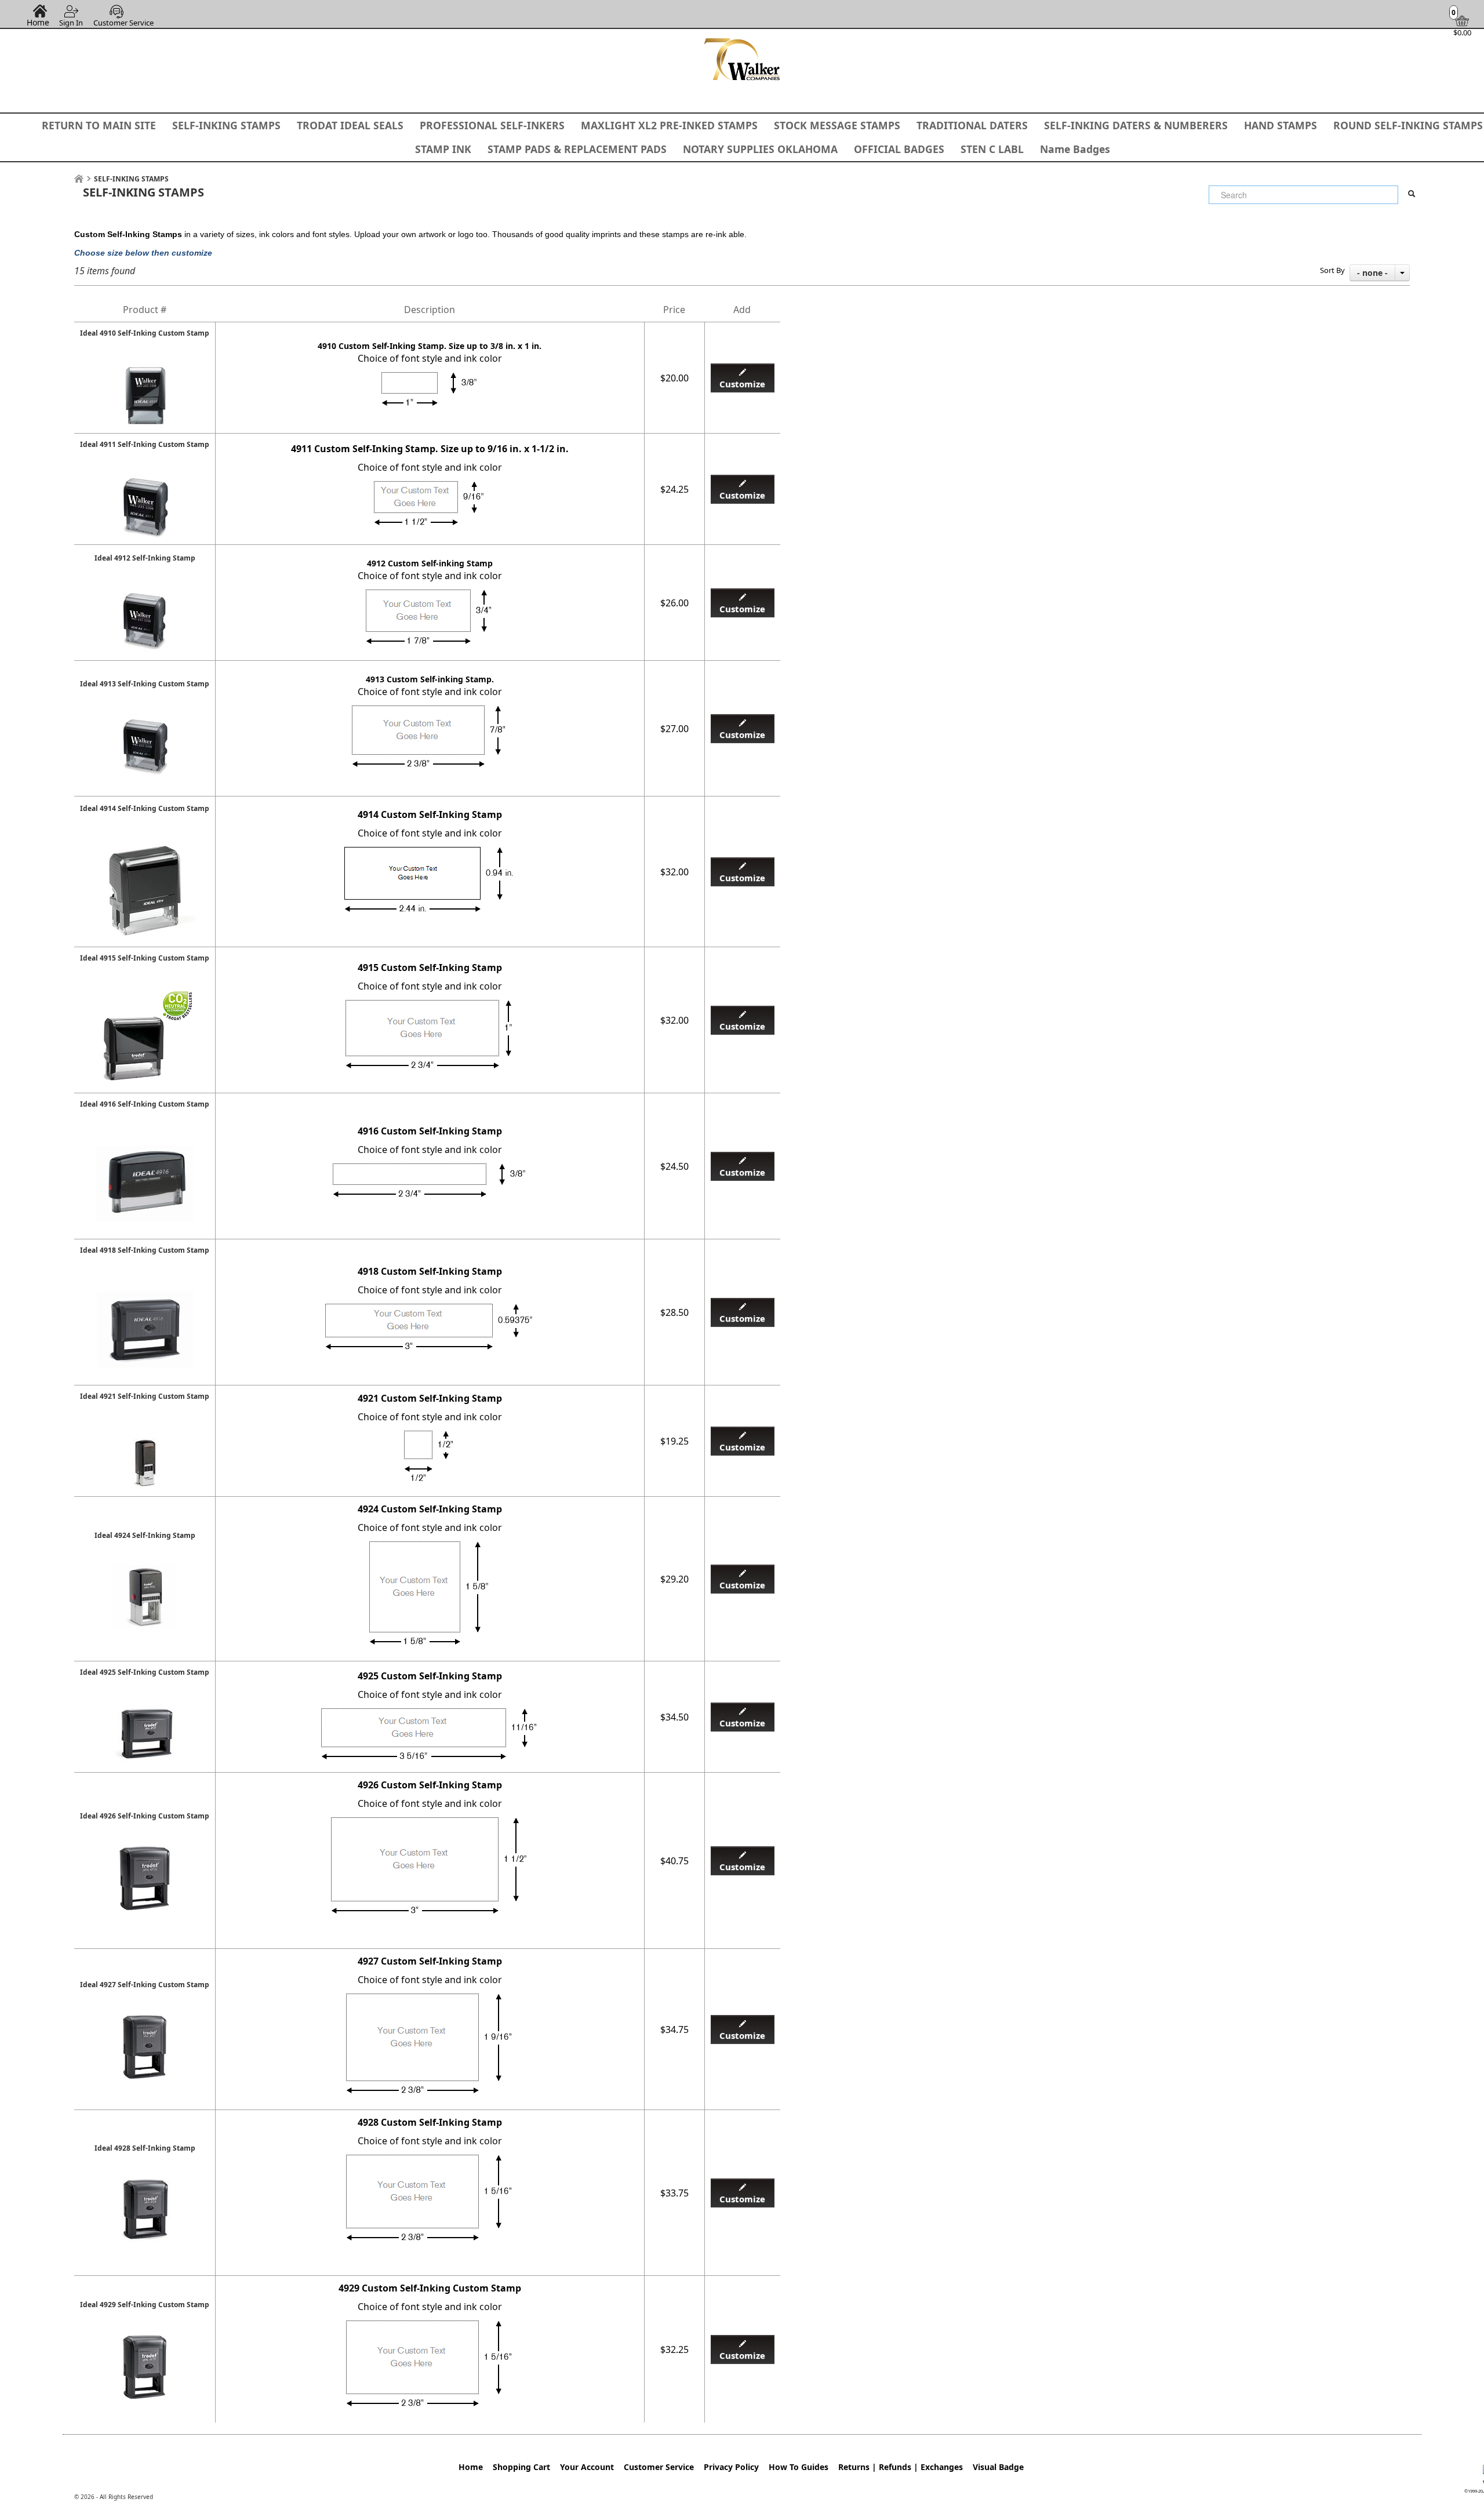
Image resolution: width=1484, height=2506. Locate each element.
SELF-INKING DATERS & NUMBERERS (1136, 125)
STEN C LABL (992, 149)
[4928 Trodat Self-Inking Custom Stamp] (145, 2185)
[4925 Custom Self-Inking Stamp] (145, 1709)
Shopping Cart (521, 2467)
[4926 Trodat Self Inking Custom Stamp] (145, 1853)
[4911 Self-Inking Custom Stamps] (145, 481)
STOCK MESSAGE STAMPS (837, 125)
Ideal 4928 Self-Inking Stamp (145, 2148)
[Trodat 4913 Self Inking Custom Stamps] (145, 721)
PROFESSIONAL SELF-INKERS (492, 125)
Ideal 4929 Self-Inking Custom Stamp (145, 2305)
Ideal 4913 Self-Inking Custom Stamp (145, 684)
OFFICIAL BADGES (899, 149)
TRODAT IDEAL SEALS (350, 125)
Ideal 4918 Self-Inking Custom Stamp (145, 1250)
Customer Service (123, 23)
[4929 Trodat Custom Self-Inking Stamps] (145, 2341)
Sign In (71, 23)
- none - (1372, 273)
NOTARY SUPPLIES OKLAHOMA (760, 149)
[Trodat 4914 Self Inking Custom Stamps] (145, 845)
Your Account (587, 2467)
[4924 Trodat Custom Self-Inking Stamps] (145, 1572)
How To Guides (799, 2467)
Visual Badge (998, 2467)
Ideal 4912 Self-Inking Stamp (145, 558)
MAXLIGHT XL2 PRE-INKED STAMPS (669, 125)
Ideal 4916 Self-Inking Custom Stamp (145, 1104)
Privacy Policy (731, 2467)
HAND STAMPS (1281, 125)
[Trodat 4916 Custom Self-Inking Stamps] (145, 1141)
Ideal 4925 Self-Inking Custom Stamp (145, 1672)
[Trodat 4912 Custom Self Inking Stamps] (145, 595)
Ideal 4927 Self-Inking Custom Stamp (145, 1985)
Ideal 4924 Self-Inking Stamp (145, 1535)
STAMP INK (443, 149)
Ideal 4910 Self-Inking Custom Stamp (145, 333)
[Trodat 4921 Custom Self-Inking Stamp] (145, 1433)
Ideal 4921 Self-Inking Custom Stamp (145, 1396)
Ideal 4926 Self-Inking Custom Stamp (145, 1816)
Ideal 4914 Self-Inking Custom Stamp (145, 808)
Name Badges (1075, 149)
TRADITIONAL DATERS (972, 125)
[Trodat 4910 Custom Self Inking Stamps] (145, 370)
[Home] (79, 179)
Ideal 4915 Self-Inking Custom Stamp (145, 958)
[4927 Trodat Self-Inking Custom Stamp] (145, 2021)
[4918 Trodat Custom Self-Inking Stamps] (145, 1287)
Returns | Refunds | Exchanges (901, 2467)
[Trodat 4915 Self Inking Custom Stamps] (145, 995)
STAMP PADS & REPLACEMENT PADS (577, 149)
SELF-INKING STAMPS (226, 125)
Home (38, 22)
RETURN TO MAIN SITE (99, 125)
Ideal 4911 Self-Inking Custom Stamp (145, 444)
